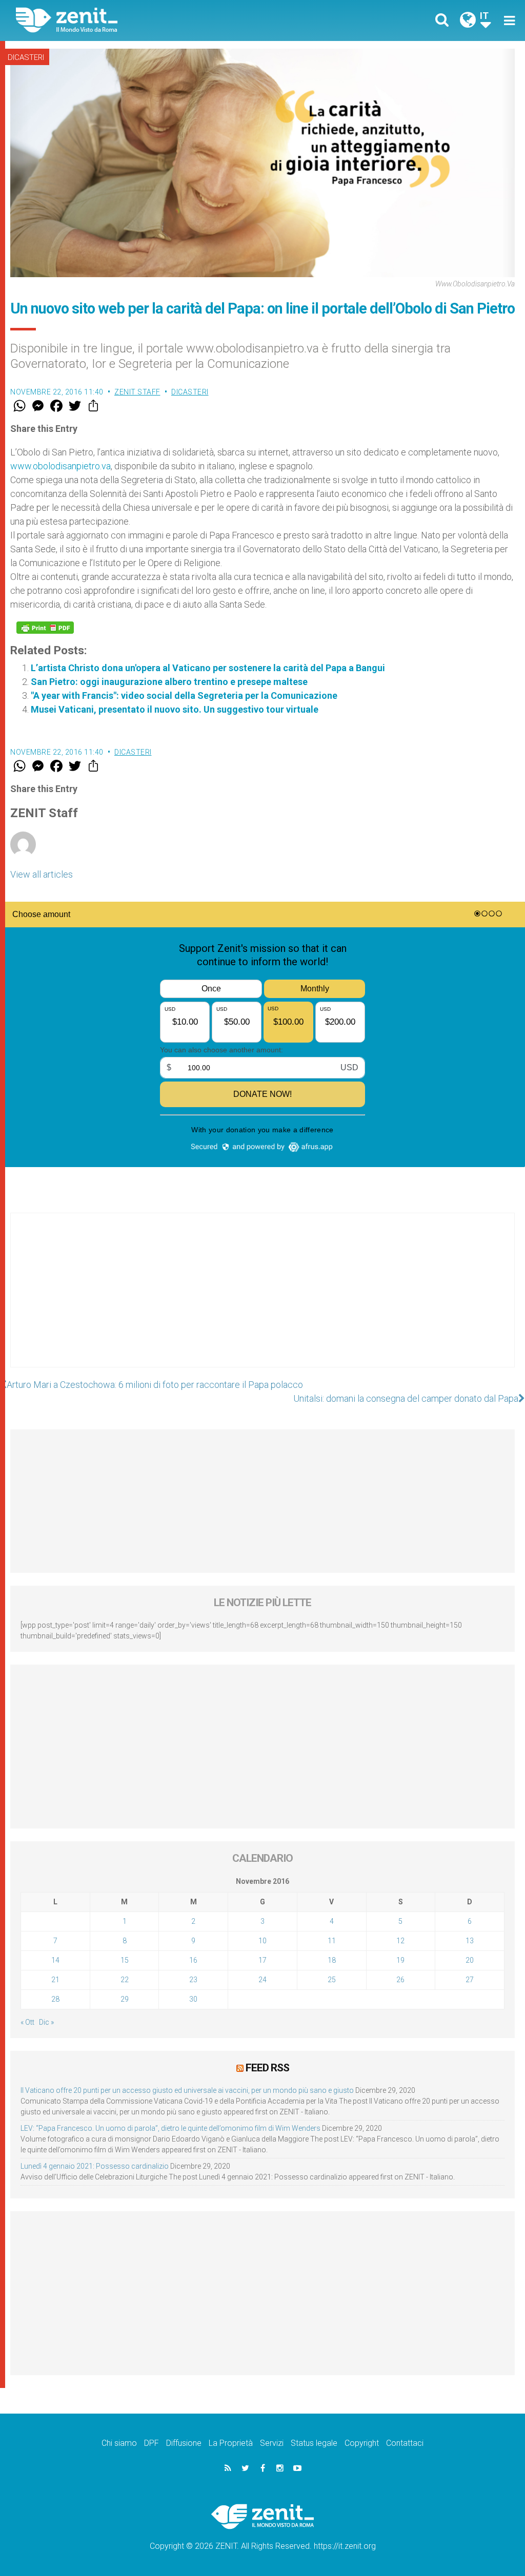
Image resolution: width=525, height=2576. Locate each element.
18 (332, 1960)
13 (470, 1941)
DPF (152, 2443)
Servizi (272, 2443)
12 (400, 1941)
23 (193, 1980)
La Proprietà (231, 2443)
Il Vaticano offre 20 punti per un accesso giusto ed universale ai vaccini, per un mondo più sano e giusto (187, 2090)
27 (470, 1980)
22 (125, 1980)
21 (55, 1980)
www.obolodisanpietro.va (60, 466)
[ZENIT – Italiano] (147, 20)
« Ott (27, 2022)
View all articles (42, 874)
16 (193, 1960)
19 (400, 1960)
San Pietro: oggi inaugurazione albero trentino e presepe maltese (169, 682)
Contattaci (405, 2443)
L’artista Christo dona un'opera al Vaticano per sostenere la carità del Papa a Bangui (208, 668)
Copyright (362, 2443)
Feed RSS (267, 2068)
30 (193, 1999)
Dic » (46, 2022)
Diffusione (184, 2443)
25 (332, 1980)
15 (125, 1960)
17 (262, 1960)
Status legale (314, 2443)
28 (55, 1999)
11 (332, 1941)
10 (262, 1941)
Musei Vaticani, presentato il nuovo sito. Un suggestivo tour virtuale (175, 709)
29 (125, 1999)
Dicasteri (26, 57)
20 (470, 1960)
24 (262, 1980)
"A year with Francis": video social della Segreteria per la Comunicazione (184, 695)
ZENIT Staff (137, 392)
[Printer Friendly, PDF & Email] (45, 628)
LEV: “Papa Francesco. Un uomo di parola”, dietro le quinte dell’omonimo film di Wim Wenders (170, 2128)
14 (55, 1960)
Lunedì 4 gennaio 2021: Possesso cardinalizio (95, 2166)
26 (400, 1980)
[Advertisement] (262, 1300)
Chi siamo (119, 2443)
